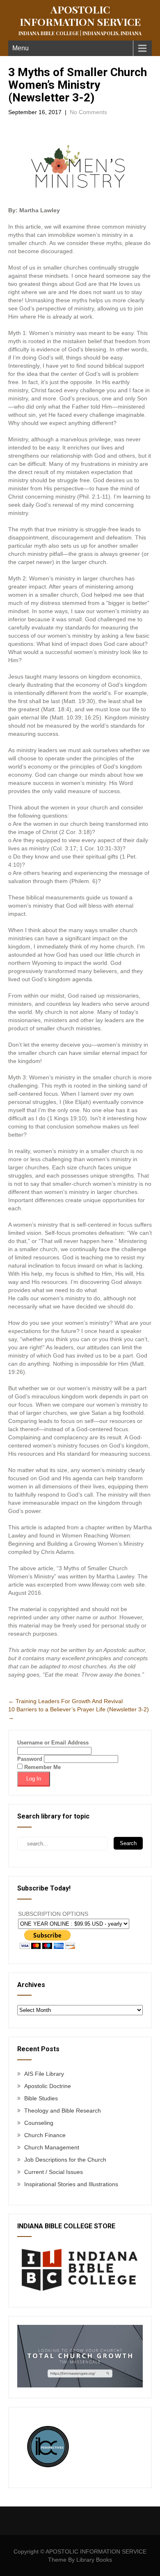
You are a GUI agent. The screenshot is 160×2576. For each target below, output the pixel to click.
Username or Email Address (53, 1743)
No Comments (88, 112)
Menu (21, 48)
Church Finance (45, 2135)
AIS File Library (44, 2074)
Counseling (39, 2123)
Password (30, 1759)
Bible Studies (41, 2098)
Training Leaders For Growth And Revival (65, 1701)
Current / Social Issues (54, 2172)
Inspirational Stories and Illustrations (71, 2184)
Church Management (52, 2147)
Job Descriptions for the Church (65, 2160)
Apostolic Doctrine (48, 2086)
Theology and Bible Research (63, 2111)
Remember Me (42, 1767)
